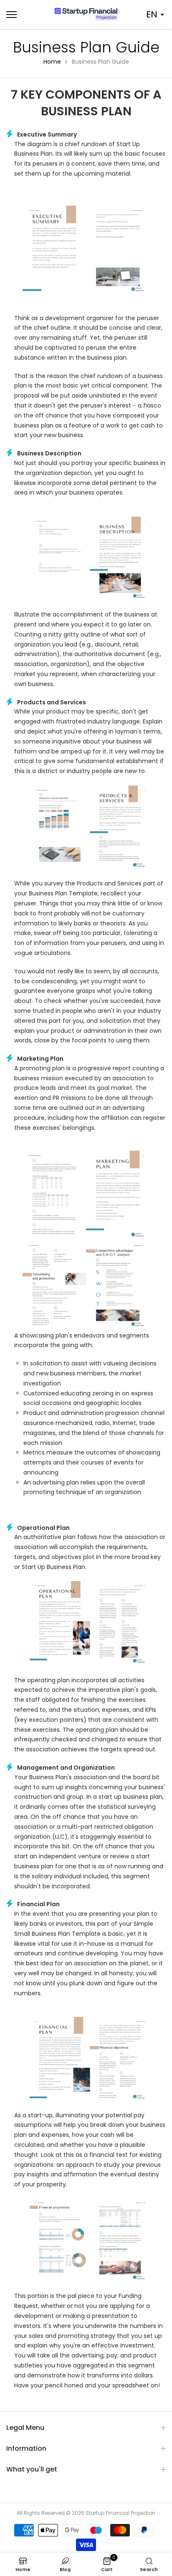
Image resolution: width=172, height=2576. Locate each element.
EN (152, 14)
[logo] (86, 14)
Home (52, 62)
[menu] (24, 15)
